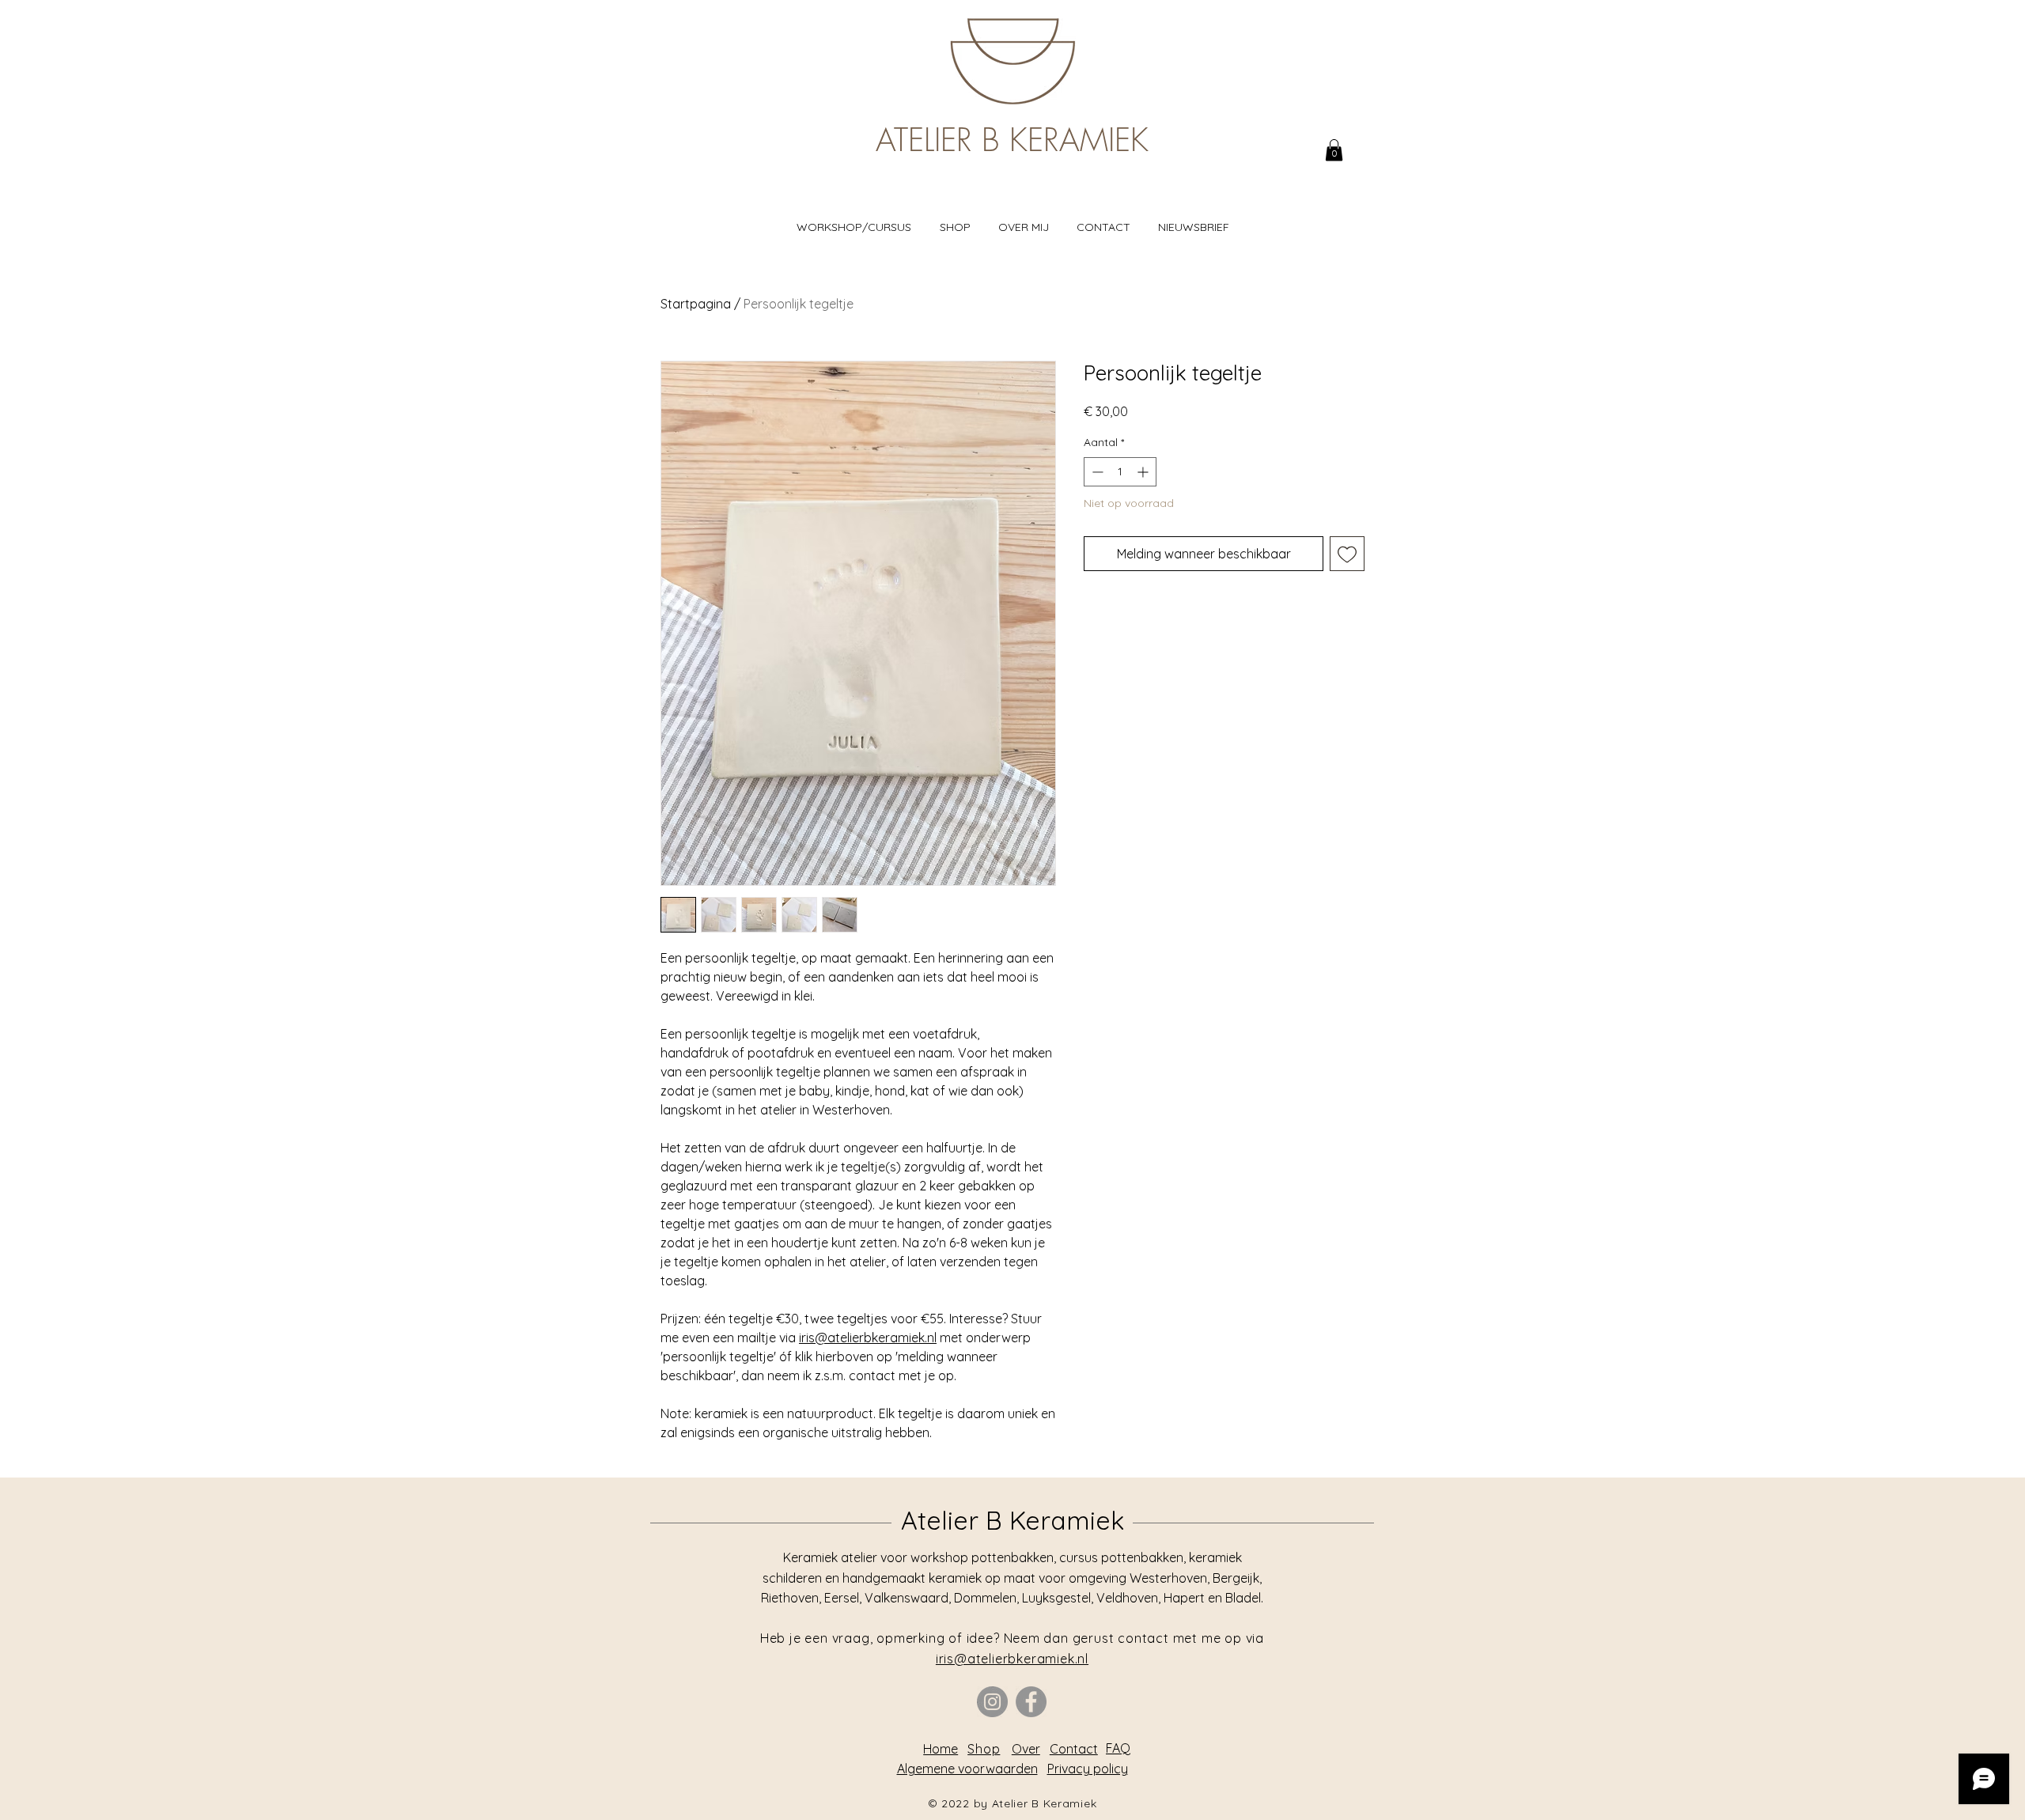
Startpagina (696, 304)
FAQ (1118, 1748)
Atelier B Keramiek (1012, 1520)
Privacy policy (1088, 1769)
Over (1026, 1749)
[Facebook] (1031, 1702)
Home (941, 1749)
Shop (984, 1749)
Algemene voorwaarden (967, 1769)
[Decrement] (1096, 472)
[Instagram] (992, 1702)
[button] (1334, 150)
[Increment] (1144, 472)
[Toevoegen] (1347, 554)
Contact (1074, 1749)
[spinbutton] (1120, 472)
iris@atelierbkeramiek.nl (868, 1338)
